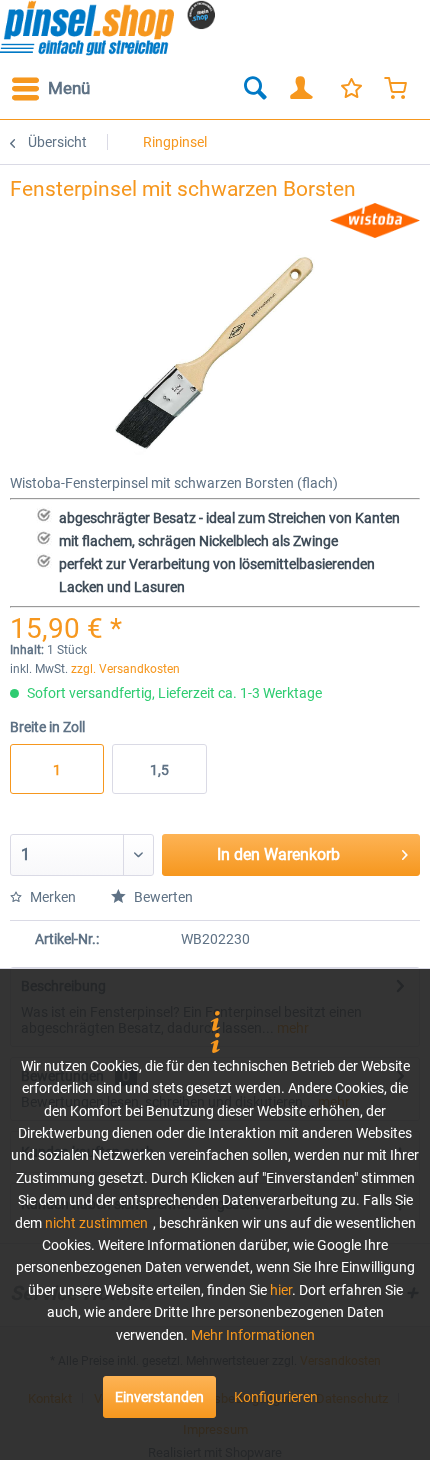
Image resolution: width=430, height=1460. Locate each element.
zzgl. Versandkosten (125, 669)
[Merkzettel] (350, 89)
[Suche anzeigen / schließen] (254, 89)
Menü (69, 88)
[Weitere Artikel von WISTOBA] (375, 220)
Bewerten (162, 897)
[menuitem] (50, 89)
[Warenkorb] (398, 89)
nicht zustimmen (96, 1223)
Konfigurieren (276, 1397)
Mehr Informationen (253, 1335)
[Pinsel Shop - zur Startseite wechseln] (107, 28)
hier (281, 1290)
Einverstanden (159, 1397)
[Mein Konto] (302, 89)
